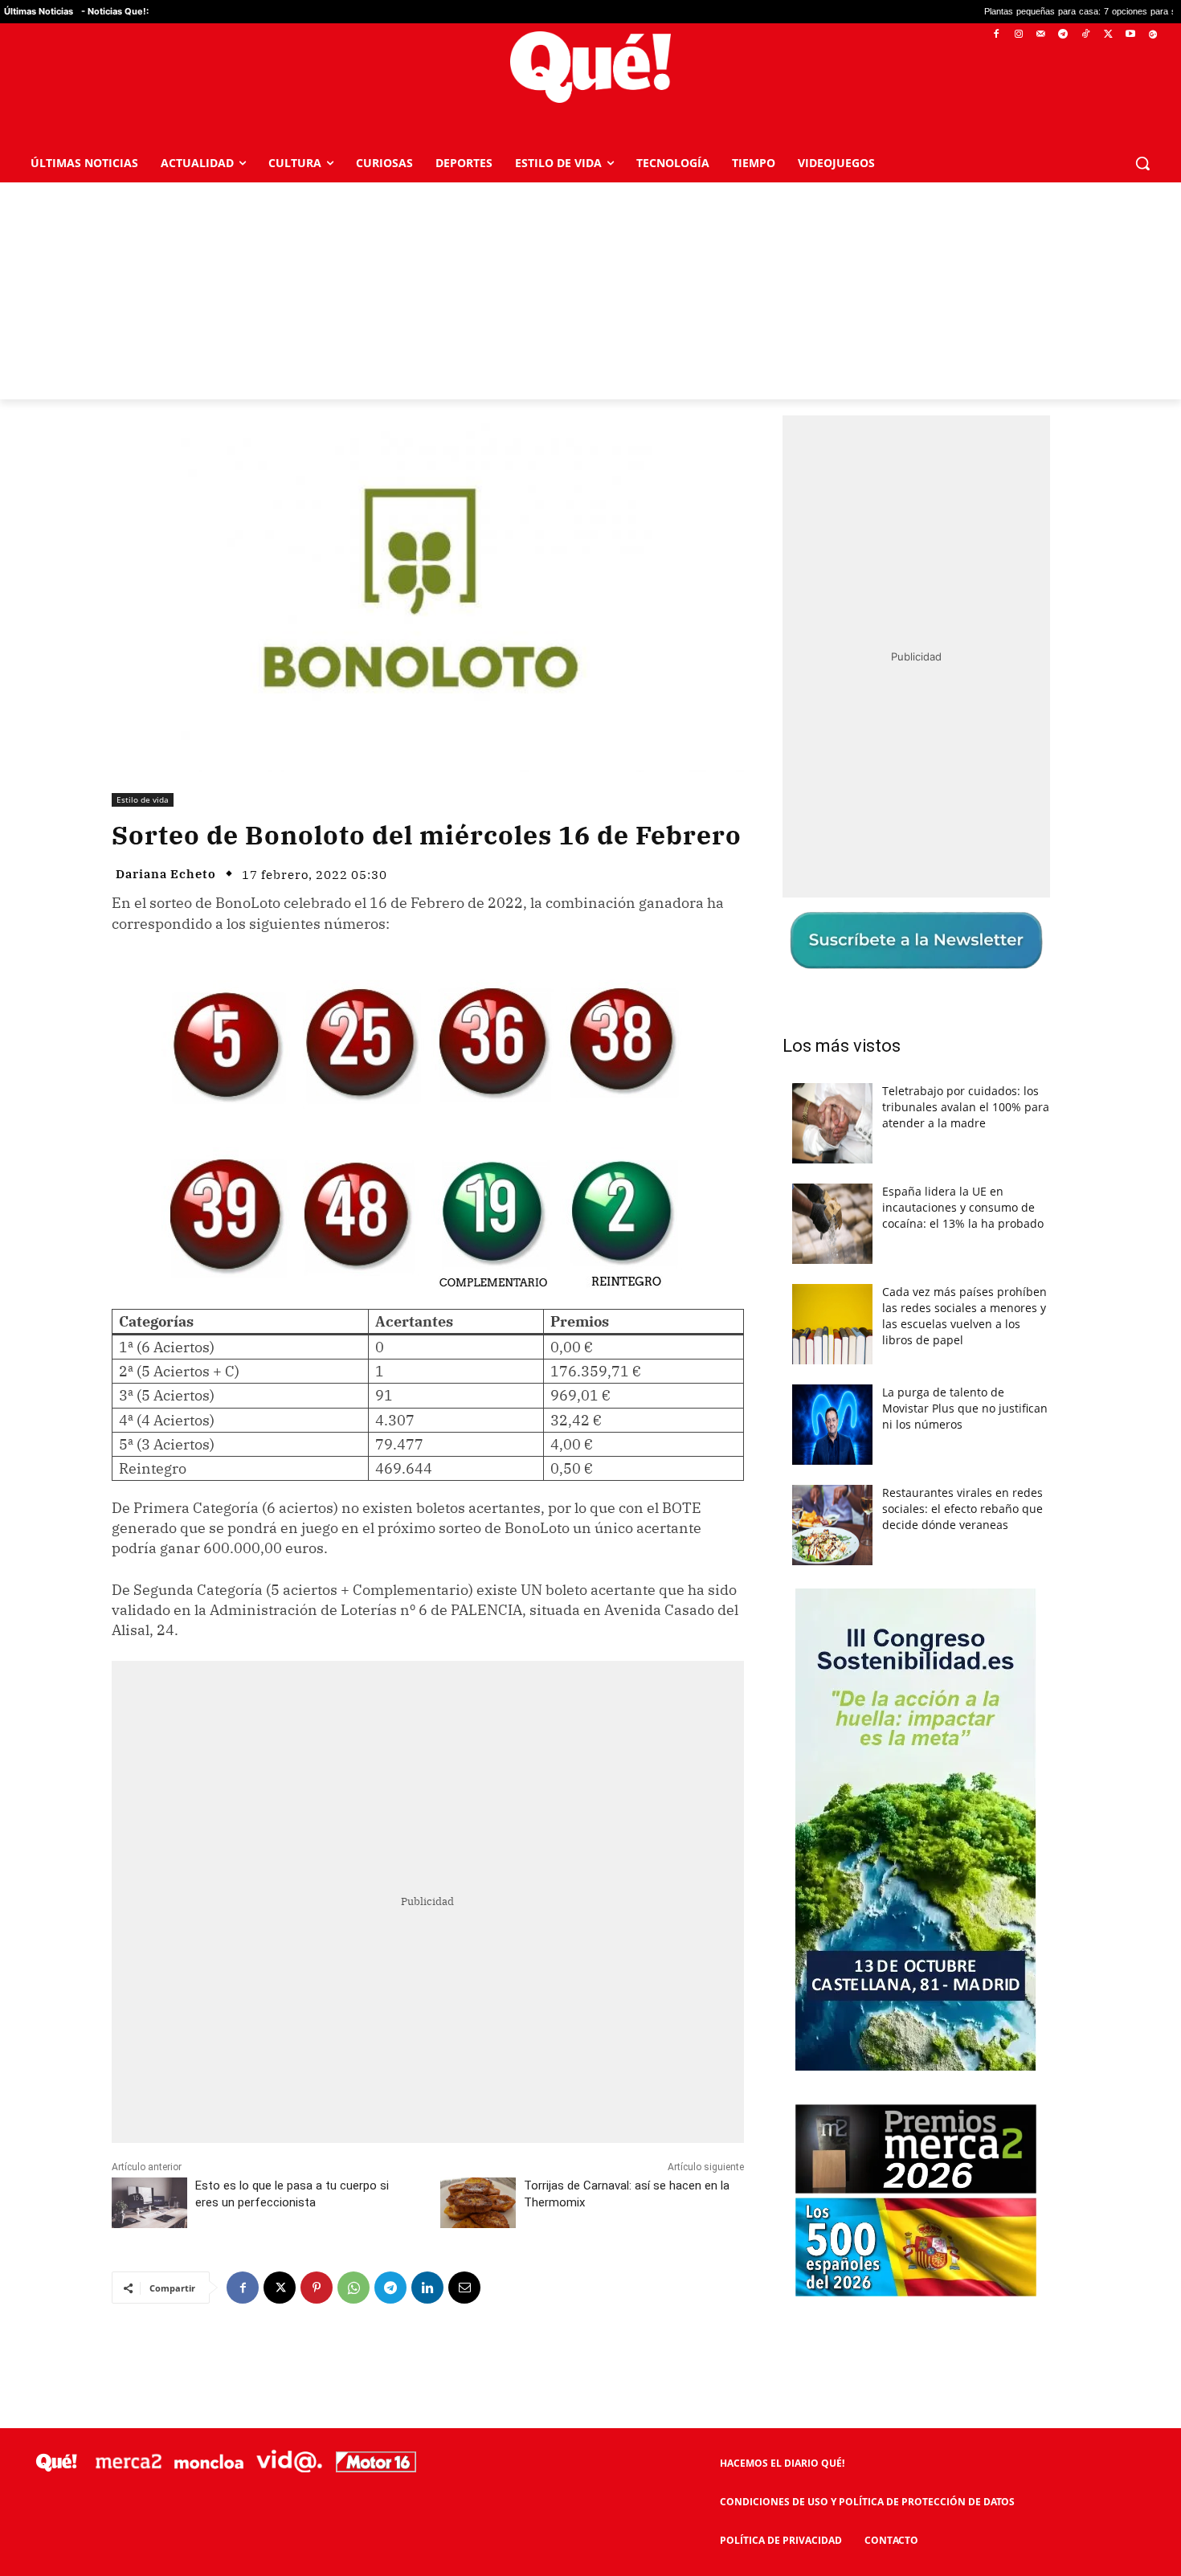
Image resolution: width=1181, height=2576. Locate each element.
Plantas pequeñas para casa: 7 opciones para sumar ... (959, 12)
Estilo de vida (143, 799)
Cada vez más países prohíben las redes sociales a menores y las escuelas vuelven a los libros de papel (964, 1316)
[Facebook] (997, 35)
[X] (1108, 35)
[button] (1142, 163)
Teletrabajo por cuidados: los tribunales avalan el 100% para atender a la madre (966, 1107)
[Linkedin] (427, 2288)
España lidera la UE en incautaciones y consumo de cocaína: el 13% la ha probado (963, 1207)
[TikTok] (1086, 35)
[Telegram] (1063, 35)
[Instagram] (1018, 35)
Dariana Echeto (166, 874)
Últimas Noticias (39, 11)
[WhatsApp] (353, 2288)
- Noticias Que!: (115, 11)
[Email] (464, 2288)
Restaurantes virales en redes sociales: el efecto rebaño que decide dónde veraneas (962, 1509)
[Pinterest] (317, 2288)
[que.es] (590, 67)
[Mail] (1041, 35)
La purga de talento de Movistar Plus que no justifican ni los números (965, 1408)
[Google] (1152, 35)
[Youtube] (1130, 35)
